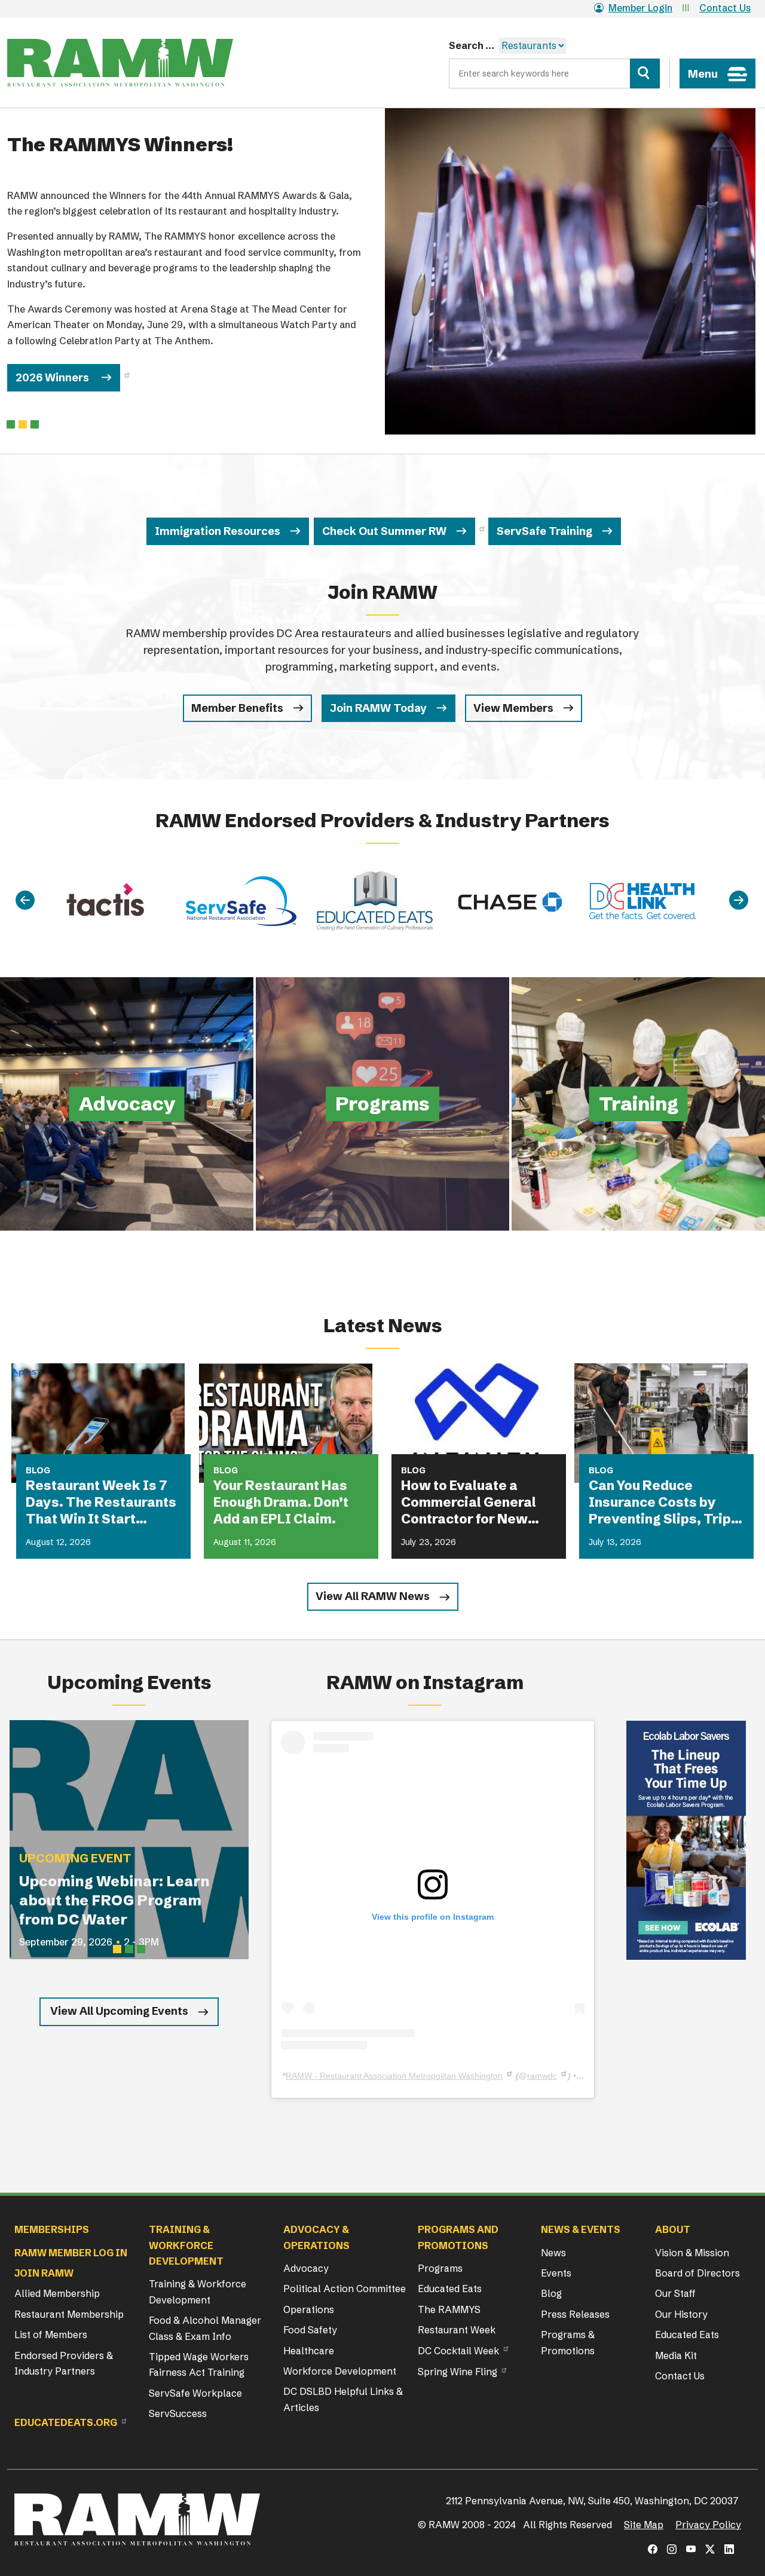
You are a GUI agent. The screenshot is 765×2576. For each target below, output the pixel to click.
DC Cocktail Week (458, 2351)
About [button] (673, 2229)
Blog (551, 2293)
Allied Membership (57, 2293)
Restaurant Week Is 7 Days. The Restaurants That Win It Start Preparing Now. (101, 1503)
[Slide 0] (11, 424)
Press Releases (575, 2314)
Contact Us (725, 8)
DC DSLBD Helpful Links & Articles (343, 2399)
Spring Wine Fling (458, 2372)
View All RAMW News (373, 1596)
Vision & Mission (692, 2253)
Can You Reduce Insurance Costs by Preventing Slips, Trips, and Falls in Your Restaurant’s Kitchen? (666, 1503)
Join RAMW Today (378, 708)
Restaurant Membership (69, 2314)
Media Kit (676, 2355)
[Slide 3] (141, 1949)
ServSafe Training (544, 531)
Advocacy (306, 2268)
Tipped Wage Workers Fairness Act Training (199, 2364)
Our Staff (675, 2293)
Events (556, 2273)
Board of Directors (697, 2273)
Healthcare (309, 2351)
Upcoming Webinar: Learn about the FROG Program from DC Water (114, 1900)
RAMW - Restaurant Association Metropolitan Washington (394, 2076)
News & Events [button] (581, 2229)
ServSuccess (178, 2413)
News (553, 2253)
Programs (440, 2268)
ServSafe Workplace (195, 2393)
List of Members (51, 2335)
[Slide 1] (23, 424)
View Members (513, 708)
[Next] (739, 901)
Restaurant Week (457, 2330)
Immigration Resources (218, 531)
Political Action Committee (345, 2289)
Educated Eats (450, 2289)
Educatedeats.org (66, 2422)
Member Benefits (237, 708)
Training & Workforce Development (198, 2292)
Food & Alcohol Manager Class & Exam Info (205, 2328)
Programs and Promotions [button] (458, 2237)
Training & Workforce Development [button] (186, 2245)
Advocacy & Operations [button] (316, 2237)
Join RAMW (44, 2273)
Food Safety (310, 2330)
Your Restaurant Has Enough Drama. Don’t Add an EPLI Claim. (281, 1502)
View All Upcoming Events (119, 2011)
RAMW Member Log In (71, 2253)
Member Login (640, 8)
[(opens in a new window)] (686, 1840)
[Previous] (25, 901)
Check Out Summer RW (384, 531)
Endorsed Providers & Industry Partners (64, 2363)
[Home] (120, 63)
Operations (309, 2309)
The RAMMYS (449, 2309)
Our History (681, 2314)
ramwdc (542, 2076)
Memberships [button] (52, 2229)
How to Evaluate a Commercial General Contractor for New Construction (469, 1503)
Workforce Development (340, 2371)
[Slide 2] (35, 424)
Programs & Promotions (568, 2342)
